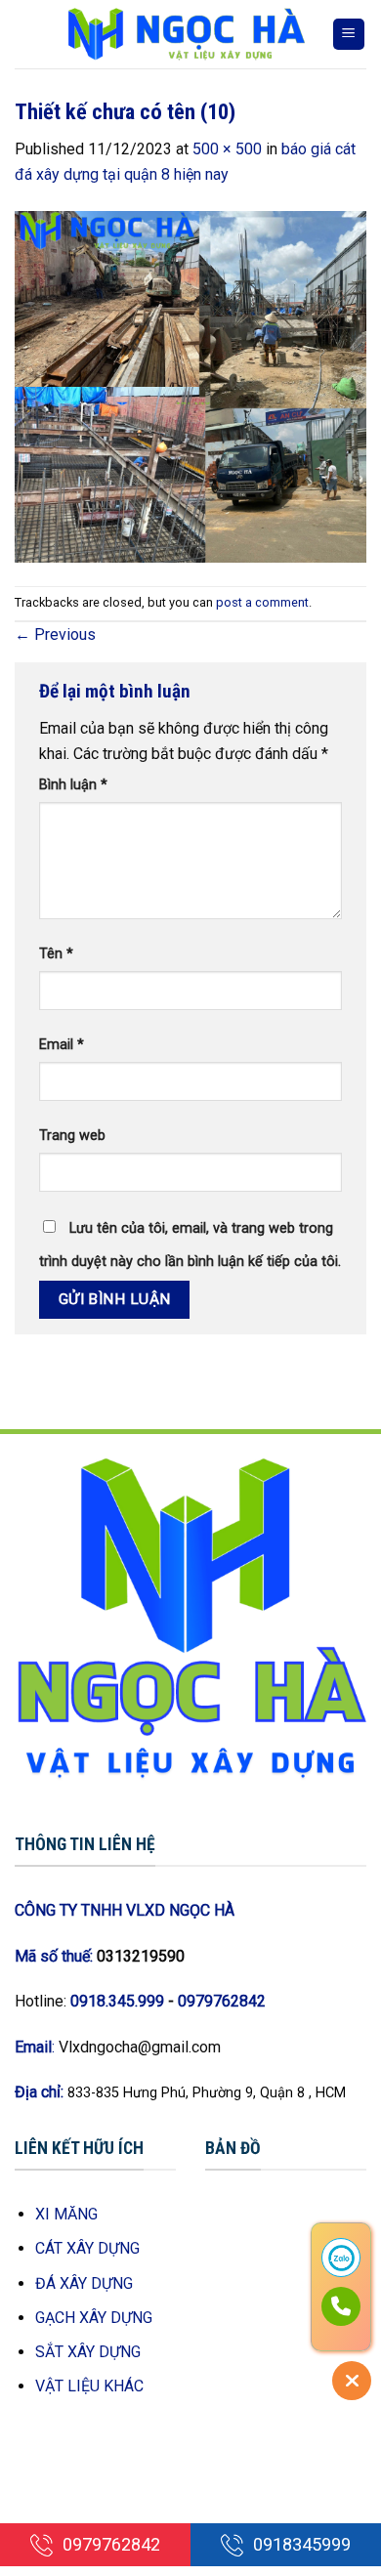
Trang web (72, 1136)
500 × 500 (227, 149)
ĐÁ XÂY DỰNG (84, 2283)
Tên (56, 954)
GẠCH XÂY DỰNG (94, 2318)
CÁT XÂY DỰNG (87, 2248)
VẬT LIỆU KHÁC (89, 2386)
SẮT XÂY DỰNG (88, 2352)
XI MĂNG (66, 2214)
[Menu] (349, 35)
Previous (55, 634)
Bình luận (73, 785)
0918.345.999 (117, 2001)
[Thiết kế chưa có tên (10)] (190, 385)
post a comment (262, 602)
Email (62, 1045)
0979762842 (222, 2001)
